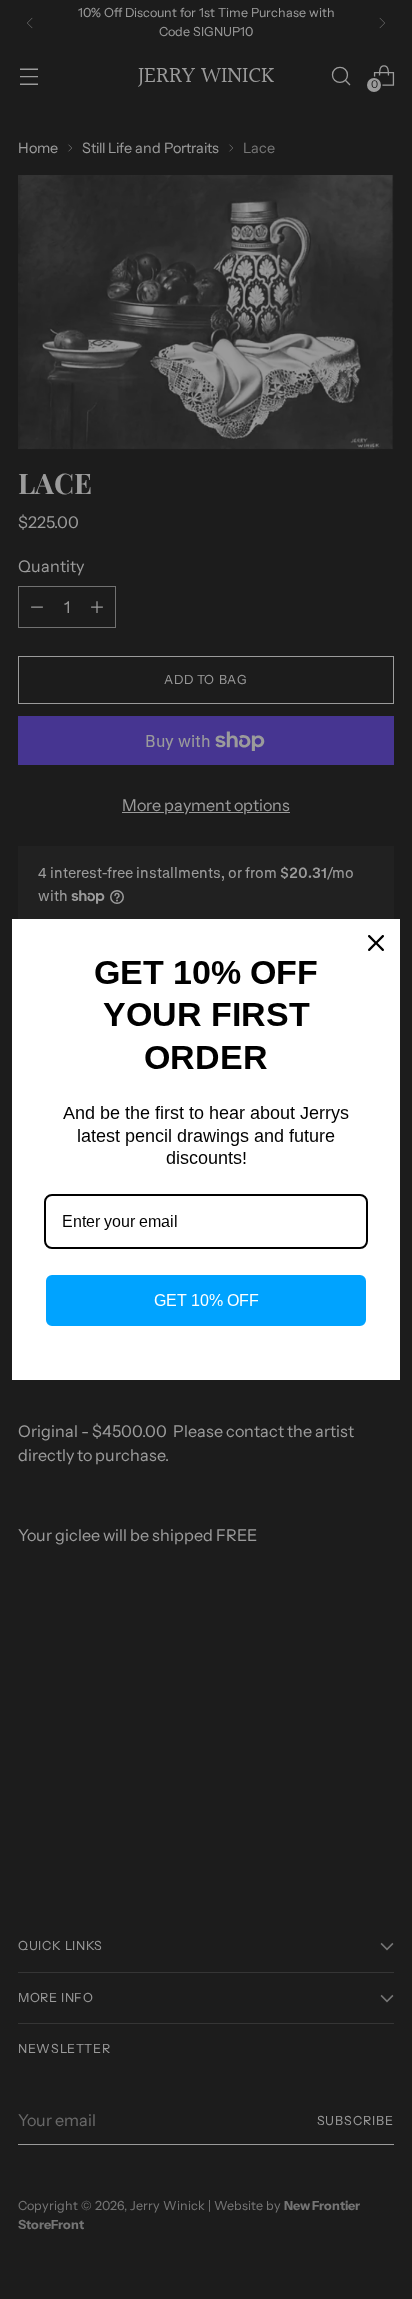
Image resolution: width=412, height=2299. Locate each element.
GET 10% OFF (206, 1300)
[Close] (376, 943)
